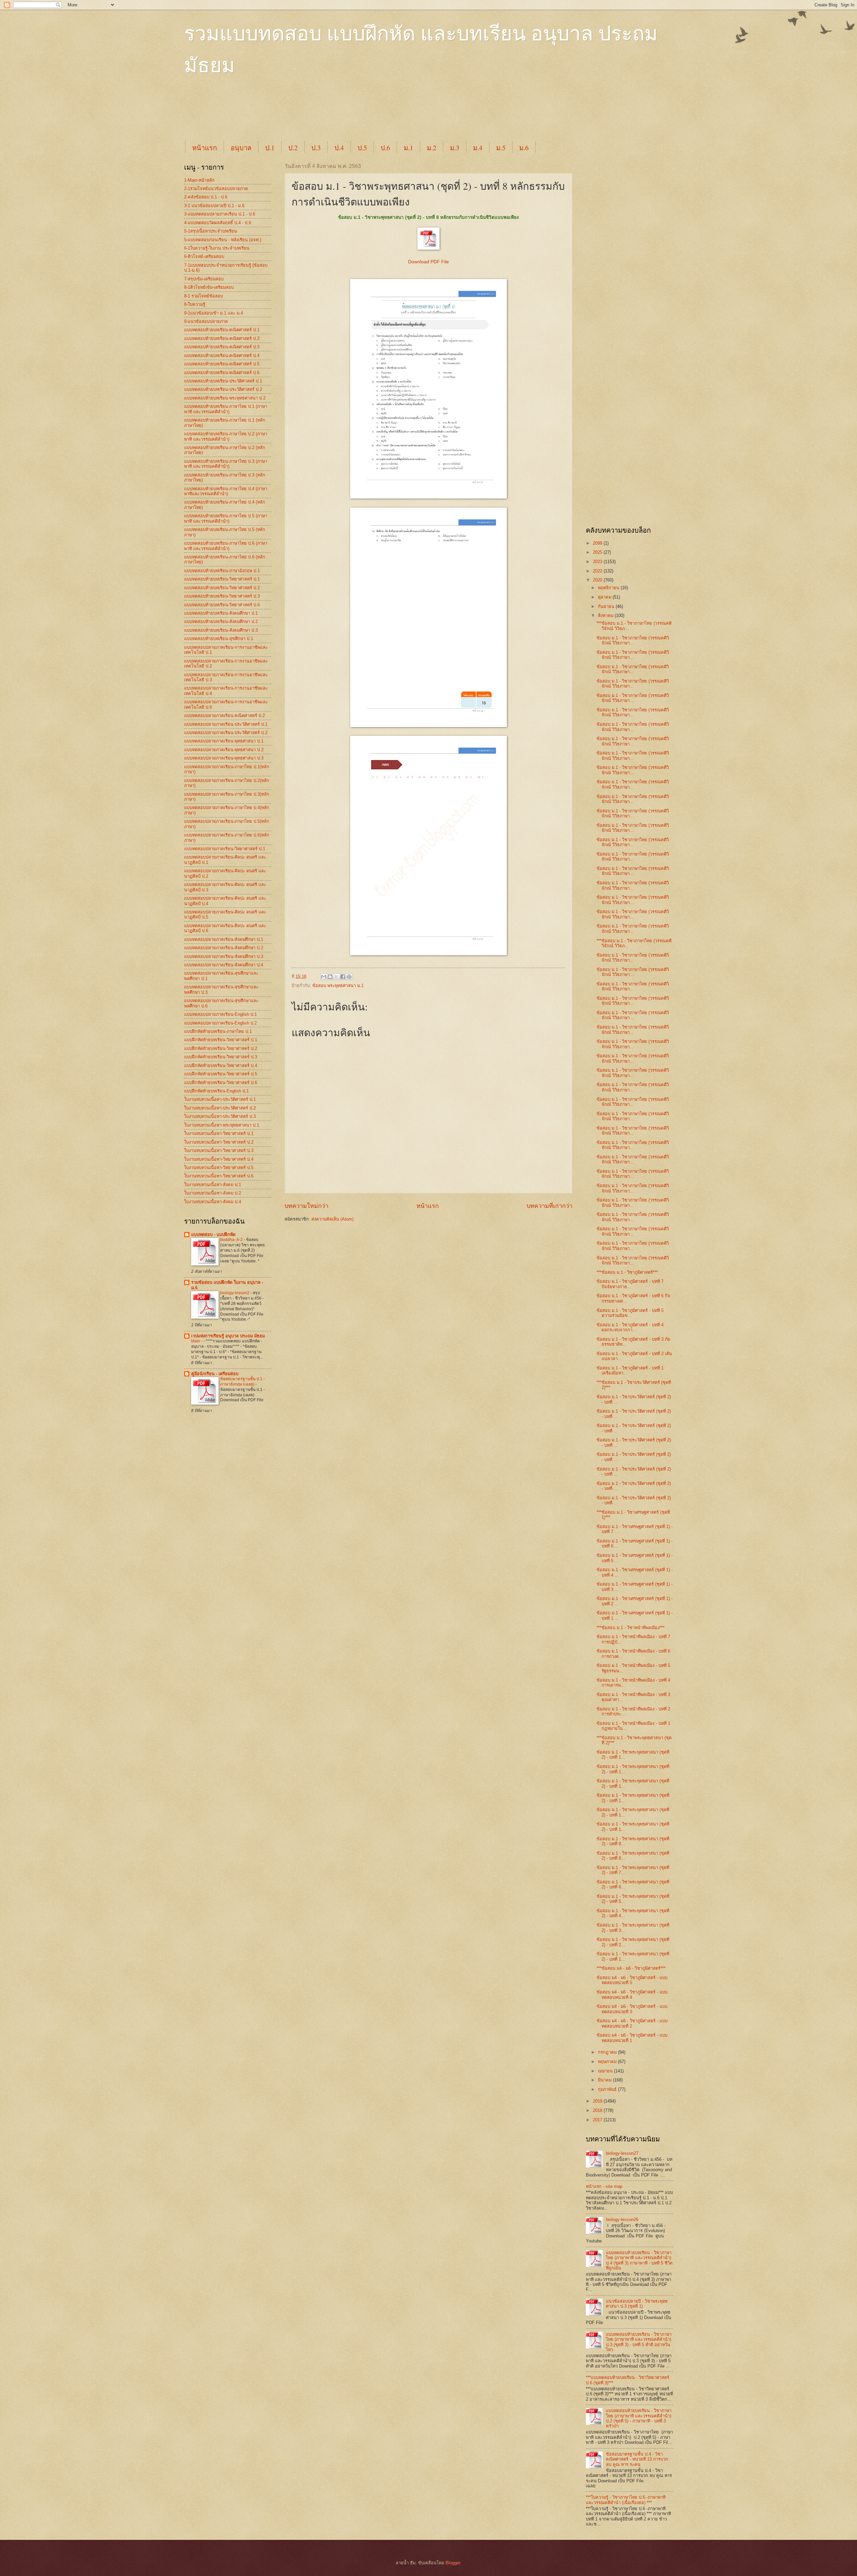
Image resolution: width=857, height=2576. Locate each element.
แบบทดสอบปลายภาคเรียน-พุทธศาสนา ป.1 (224, 741)
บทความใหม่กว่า (306, 1206)
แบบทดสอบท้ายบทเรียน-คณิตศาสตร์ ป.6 (222, 373)
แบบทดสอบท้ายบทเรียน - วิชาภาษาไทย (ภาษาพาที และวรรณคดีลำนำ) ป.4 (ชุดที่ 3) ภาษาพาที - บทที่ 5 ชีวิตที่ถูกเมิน (639, 2260)
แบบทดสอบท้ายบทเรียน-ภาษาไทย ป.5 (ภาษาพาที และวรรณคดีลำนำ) (226, 518)
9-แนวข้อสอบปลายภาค (206, 321)
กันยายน (607, 606)
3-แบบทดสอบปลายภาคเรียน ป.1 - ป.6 (220, 214)
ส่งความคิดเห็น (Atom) (332, 1219)
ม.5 (501, 148)
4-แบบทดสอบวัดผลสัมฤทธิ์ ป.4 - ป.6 (218, 223)
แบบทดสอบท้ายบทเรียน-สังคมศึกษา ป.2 (221, 621)
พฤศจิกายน (609, 588)
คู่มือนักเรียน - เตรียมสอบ (215, 1374)
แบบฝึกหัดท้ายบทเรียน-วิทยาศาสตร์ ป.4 (221, 1065)
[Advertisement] (346, 114)
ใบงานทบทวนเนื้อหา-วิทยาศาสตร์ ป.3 (219, 1150)
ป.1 (270, 148)
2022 (598, 571)
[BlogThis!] (330, 977)
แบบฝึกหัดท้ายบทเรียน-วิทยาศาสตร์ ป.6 (221, 1083)
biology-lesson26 (622, 2219)
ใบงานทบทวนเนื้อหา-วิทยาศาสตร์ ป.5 (219, 1168)
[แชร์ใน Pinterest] (349, 977)
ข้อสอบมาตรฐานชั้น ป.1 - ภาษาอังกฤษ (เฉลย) (243, 1382)
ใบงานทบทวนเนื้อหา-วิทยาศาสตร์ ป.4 (219, 1159)
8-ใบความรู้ (195, 304)
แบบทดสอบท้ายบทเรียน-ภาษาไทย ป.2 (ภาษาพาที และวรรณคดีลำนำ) (226, 436)
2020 (598, 580)
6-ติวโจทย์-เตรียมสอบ (204, 256)
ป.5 (362, 148)
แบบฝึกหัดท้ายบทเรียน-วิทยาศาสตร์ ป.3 (221, 1057)
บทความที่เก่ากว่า (550, 1206)
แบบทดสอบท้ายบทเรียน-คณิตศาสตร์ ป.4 (222, 356)
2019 (598, 2101)
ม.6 (524, 148)
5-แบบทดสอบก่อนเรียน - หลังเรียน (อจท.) (223, 240)
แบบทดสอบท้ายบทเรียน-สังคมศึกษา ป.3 (221, 630)
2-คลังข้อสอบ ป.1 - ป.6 (206, 197)
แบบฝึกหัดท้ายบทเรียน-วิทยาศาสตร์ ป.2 (221, 1048)
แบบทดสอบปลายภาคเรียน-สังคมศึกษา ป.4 (224, 965)
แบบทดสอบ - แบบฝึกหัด (213, 1234)
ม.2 (432, 148)
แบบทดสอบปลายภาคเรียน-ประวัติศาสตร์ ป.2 (226, 733)
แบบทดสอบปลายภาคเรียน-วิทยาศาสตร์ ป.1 (225, 849)
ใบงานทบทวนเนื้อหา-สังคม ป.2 (213, 1193)
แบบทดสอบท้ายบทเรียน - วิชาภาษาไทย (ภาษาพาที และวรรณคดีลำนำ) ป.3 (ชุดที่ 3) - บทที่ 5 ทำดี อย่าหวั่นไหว (639, 2342)
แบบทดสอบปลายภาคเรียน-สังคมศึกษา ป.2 (224, 948)
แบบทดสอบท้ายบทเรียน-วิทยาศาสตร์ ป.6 (222, 605)
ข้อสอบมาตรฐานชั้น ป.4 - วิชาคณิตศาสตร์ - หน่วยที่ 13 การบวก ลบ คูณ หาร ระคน (637, 2459)
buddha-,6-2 (232, 1240)
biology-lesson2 (235, 1293)
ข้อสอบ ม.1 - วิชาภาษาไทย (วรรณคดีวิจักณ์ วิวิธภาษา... (633, 640)
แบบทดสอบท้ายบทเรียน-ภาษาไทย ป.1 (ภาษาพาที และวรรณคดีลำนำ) (226, 409)
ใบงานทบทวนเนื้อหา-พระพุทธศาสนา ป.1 (222, 1125)
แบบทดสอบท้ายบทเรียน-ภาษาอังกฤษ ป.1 (222, 571)
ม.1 (408, 148)
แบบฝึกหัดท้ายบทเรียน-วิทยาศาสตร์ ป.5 (221, 1074)
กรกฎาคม (608, 2052)
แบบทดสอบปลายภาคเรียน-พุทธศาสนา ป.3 (224, 758)
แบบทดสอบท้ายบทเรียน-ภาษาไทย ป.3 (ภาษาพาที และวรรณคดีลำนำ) (226, 464)
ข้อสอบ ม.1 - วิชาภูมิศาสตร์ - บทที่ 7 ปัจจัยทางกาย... (630, 1284)
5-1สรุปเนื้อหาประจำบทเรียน (211, 231)
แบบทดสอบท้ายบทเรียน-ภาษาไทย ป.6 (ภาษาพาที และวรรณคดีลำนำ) (226, 546)
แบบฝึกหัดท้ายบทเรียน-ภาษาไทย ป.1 (218, 1031)
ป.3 (316, 148)
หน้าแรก (205, 148)
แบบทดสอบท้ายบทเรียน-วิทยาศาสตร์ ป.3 (222, 596)
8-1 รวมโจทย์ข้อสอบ (204, 296)
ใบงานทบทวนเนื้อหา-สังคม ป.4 (213, 1202)
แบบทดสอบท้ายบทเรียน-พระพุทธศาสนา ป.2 (225, 398)
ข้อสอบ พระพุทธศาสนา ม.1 (338, 986)
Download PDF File (428, 262)
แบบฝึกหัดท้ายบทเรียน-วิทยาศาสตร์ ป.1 (221, 1040)
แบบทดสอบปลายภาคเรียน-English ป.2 (220, 1023)
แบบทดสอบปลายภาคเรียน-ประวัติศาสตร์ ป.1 (226, 724)
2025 (598, 552)
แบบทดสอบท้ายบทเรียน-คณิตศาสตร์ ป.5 (222, 364)
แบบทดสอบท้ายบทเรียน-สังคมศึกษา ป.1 (221, 613)
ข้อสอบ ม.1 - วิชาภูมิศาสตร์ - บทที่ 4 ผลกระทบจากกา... (630, 1327)
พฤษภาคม (608, 2062)
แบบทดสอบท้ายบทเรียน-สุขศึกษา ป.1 (219, 639)
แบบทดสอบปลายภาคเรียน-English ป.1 (220, 1014)
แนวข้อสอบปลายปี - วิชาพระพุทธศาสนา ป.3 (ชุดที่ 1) (637, 2304)
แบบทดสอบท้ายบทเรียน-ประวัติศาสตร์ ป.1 (223, 381)
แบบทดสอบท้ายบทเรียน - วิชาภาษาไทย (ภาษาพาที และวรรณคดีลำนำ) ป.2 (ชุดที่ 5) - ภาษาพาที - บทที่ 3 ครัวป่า (639, 2418)
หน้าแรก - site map (604, 2186)
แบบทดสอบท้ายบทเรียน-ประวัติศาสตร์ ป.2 (223, 389)
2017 (598, 2120)
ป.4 (339, 148)
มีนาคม (605, 2080)
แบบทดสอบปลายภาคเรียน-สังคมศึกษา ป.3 (224, 956)
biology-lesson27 (622, 2153)
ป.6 (385, 148)
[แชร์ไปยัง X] (336, 977)
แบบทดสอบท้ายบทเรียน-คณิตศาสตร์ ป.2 (222, 338)
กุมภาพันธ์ (608, 2089)
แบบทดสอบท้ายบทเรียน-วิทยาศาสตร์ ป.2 (222, 588)
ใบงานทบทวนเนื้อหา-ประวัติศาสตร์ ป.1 (220, 1099)
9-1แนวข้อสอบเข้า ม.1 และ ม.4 (214, 313)
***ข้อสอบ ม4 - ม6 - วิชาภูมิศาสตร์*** (631, 1968)
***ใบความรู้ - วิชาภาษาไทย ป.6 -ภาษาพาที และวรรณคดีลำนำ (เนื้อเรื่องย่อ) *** (626, 2500)
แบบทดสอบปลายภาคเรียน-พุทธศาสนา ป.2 (224, 750)
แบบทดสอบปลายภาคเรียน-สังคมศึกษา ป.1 (224, 939)
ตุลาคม (605, 597)
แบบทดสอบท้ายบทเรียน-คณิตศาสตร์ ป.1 (222, 330)
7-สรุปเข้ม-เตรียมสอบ (204, 279)
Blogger (453, 2563)
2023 (598, 562)
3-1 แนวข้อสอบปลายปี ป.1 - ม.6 (214, 206)
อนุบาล (241, 148)
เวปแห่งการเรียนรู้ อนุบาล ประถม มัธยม (228, 1336)
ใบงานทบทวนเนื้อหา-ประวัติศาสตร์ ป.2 (220, 1108)
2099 (598, 543)
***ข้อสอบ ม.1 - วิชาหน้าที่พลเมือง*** (631, 1628)
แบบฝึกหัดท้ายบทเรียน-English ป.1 (216, 1091)
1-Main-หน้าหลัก (199, 180)
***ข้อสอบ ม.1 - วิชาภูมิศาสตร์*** (627, 1272)
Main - (197, 1341)
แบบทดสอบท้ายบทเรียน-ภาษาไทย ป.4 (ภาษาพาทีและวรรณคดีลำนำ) (226, 491)
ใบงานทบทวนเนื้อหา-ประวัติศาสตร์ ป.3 (220, 1116)
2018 (598, 2110)
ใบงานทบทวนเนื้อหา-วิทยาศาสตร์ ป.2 (219, 1142)
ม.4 (478, 148)
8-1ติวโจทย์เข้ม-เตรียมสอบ (209, 287)
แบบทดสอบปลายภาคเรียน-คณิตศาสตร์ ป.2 (224, 716)
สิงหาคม (606, 615)
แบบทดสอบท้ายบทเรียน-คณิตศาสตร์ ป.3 (222, 347)
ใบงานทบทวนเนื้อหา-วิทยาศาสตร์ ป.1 (219, 1133)
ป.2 (293, 148)
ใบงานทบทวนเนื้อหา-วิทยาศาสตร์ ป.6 (219, 1176)
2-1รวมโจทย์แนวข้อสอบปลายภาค (216, 189)
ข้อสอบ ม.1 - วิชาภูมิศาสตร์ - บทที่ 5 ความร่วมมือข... (630, 1313)
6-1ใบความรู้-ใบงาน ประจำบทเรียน (217, 248)
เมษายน (606, 2071)
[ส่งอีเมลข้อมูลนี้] (324, 977)
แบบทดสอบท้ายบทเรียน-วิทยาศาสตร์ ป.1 (222, 579)
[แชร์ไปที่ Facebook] (343, 977)
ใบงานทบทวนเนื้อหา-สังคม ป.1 (213, 1185)
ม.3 (455, 148)
